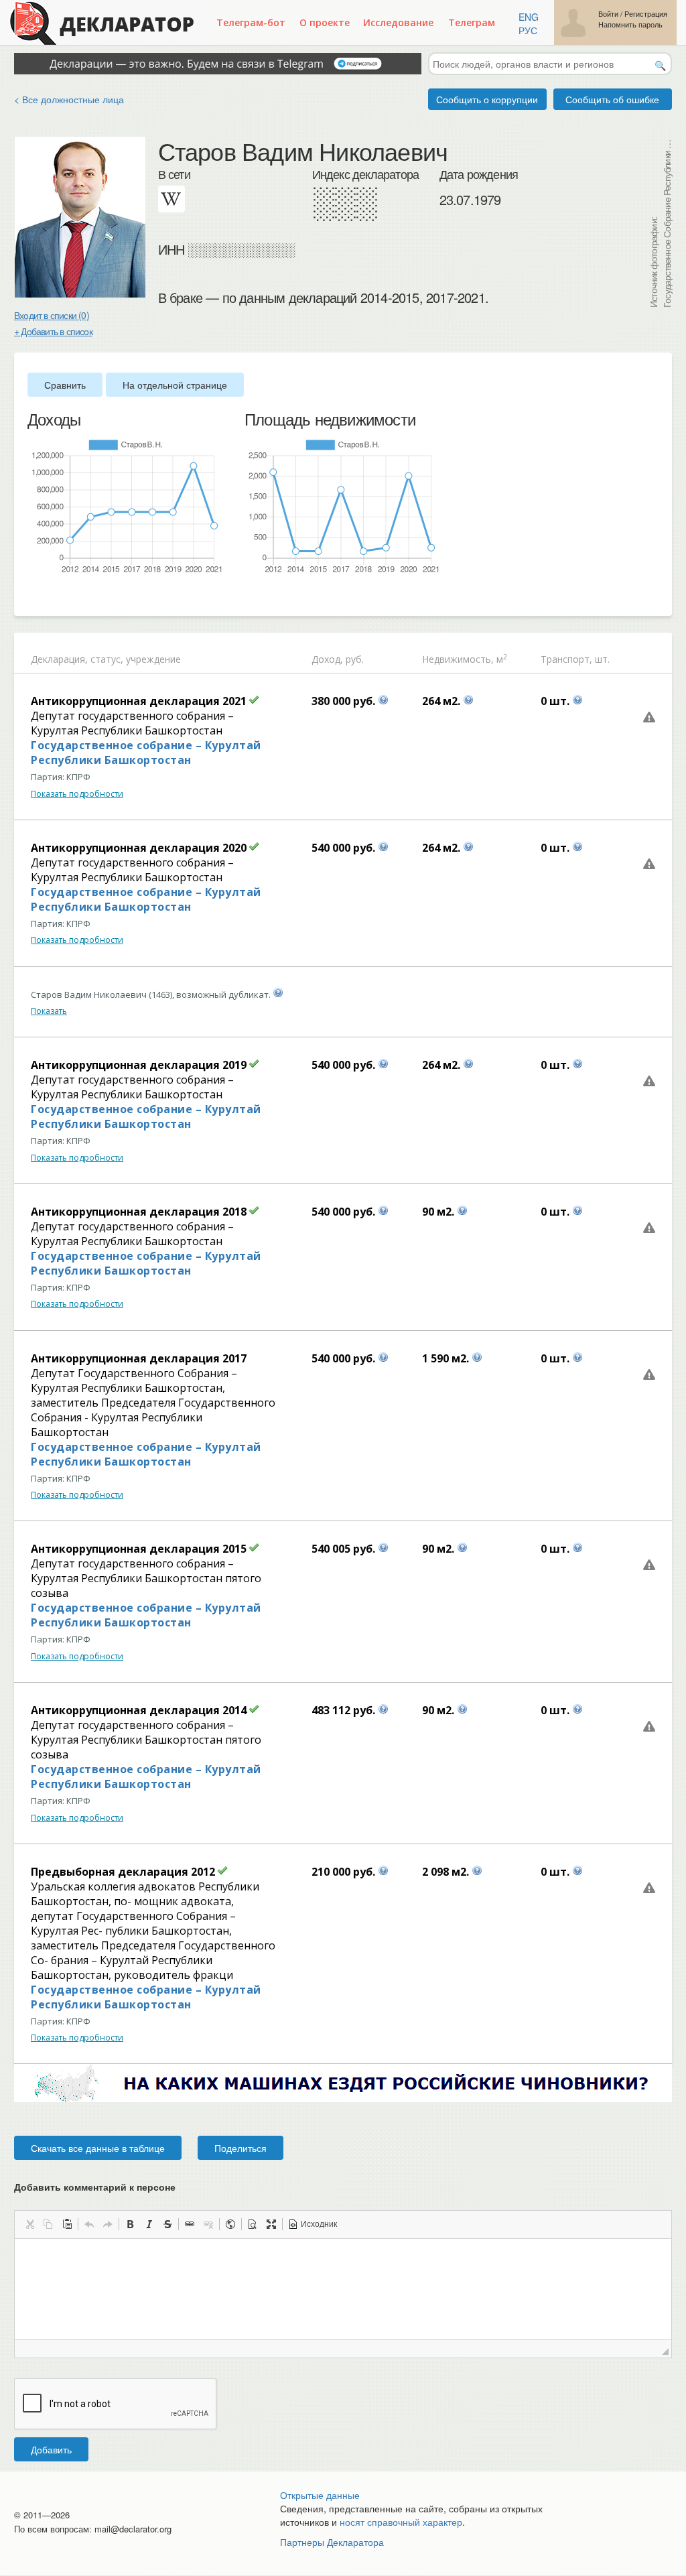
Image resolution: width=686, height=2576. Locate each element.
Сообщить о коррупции (487, 99)
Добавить (51, 2449)
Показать (49, 1011)
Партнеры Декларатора (332, 2542)
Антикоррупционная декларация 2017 (139, 1358)
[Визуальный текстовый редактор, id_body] (343, 2289)
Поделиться (241, 2148)
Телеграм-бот (251, 22)
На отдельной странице (175, 385)
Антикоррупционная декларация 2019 (139, 1065)
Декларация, (59, 659)
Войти (608, 14)
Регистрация (646, 14)
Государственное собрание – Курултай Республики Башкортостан (146, 753)
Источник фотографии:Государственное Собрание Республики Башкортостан (660, 222)
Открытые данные (320, 2495)
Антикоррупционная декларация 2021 (139, 701)
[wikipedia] (171, 199)
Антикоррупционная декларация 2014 (139, 1710)
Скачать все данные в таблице (98, 2148)
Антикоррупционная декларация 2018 (139, 1212)
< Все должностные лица (69, 99)
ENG (529, 17)
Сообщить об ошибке (612, 99)
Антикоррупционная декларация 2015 (139, 1549)
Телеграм (472, 22)
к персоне (152, 2187)
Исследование (398, 22)
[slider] (34, 596)
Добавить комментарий (95, 2187)
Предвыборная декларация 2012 (123, 1872)
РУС (528, 30)
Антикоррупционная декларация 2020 (139, 848)
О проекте (325, 22)
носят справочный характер (401, 2522)
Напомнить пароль (630, 24)
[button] (29, 2224)
